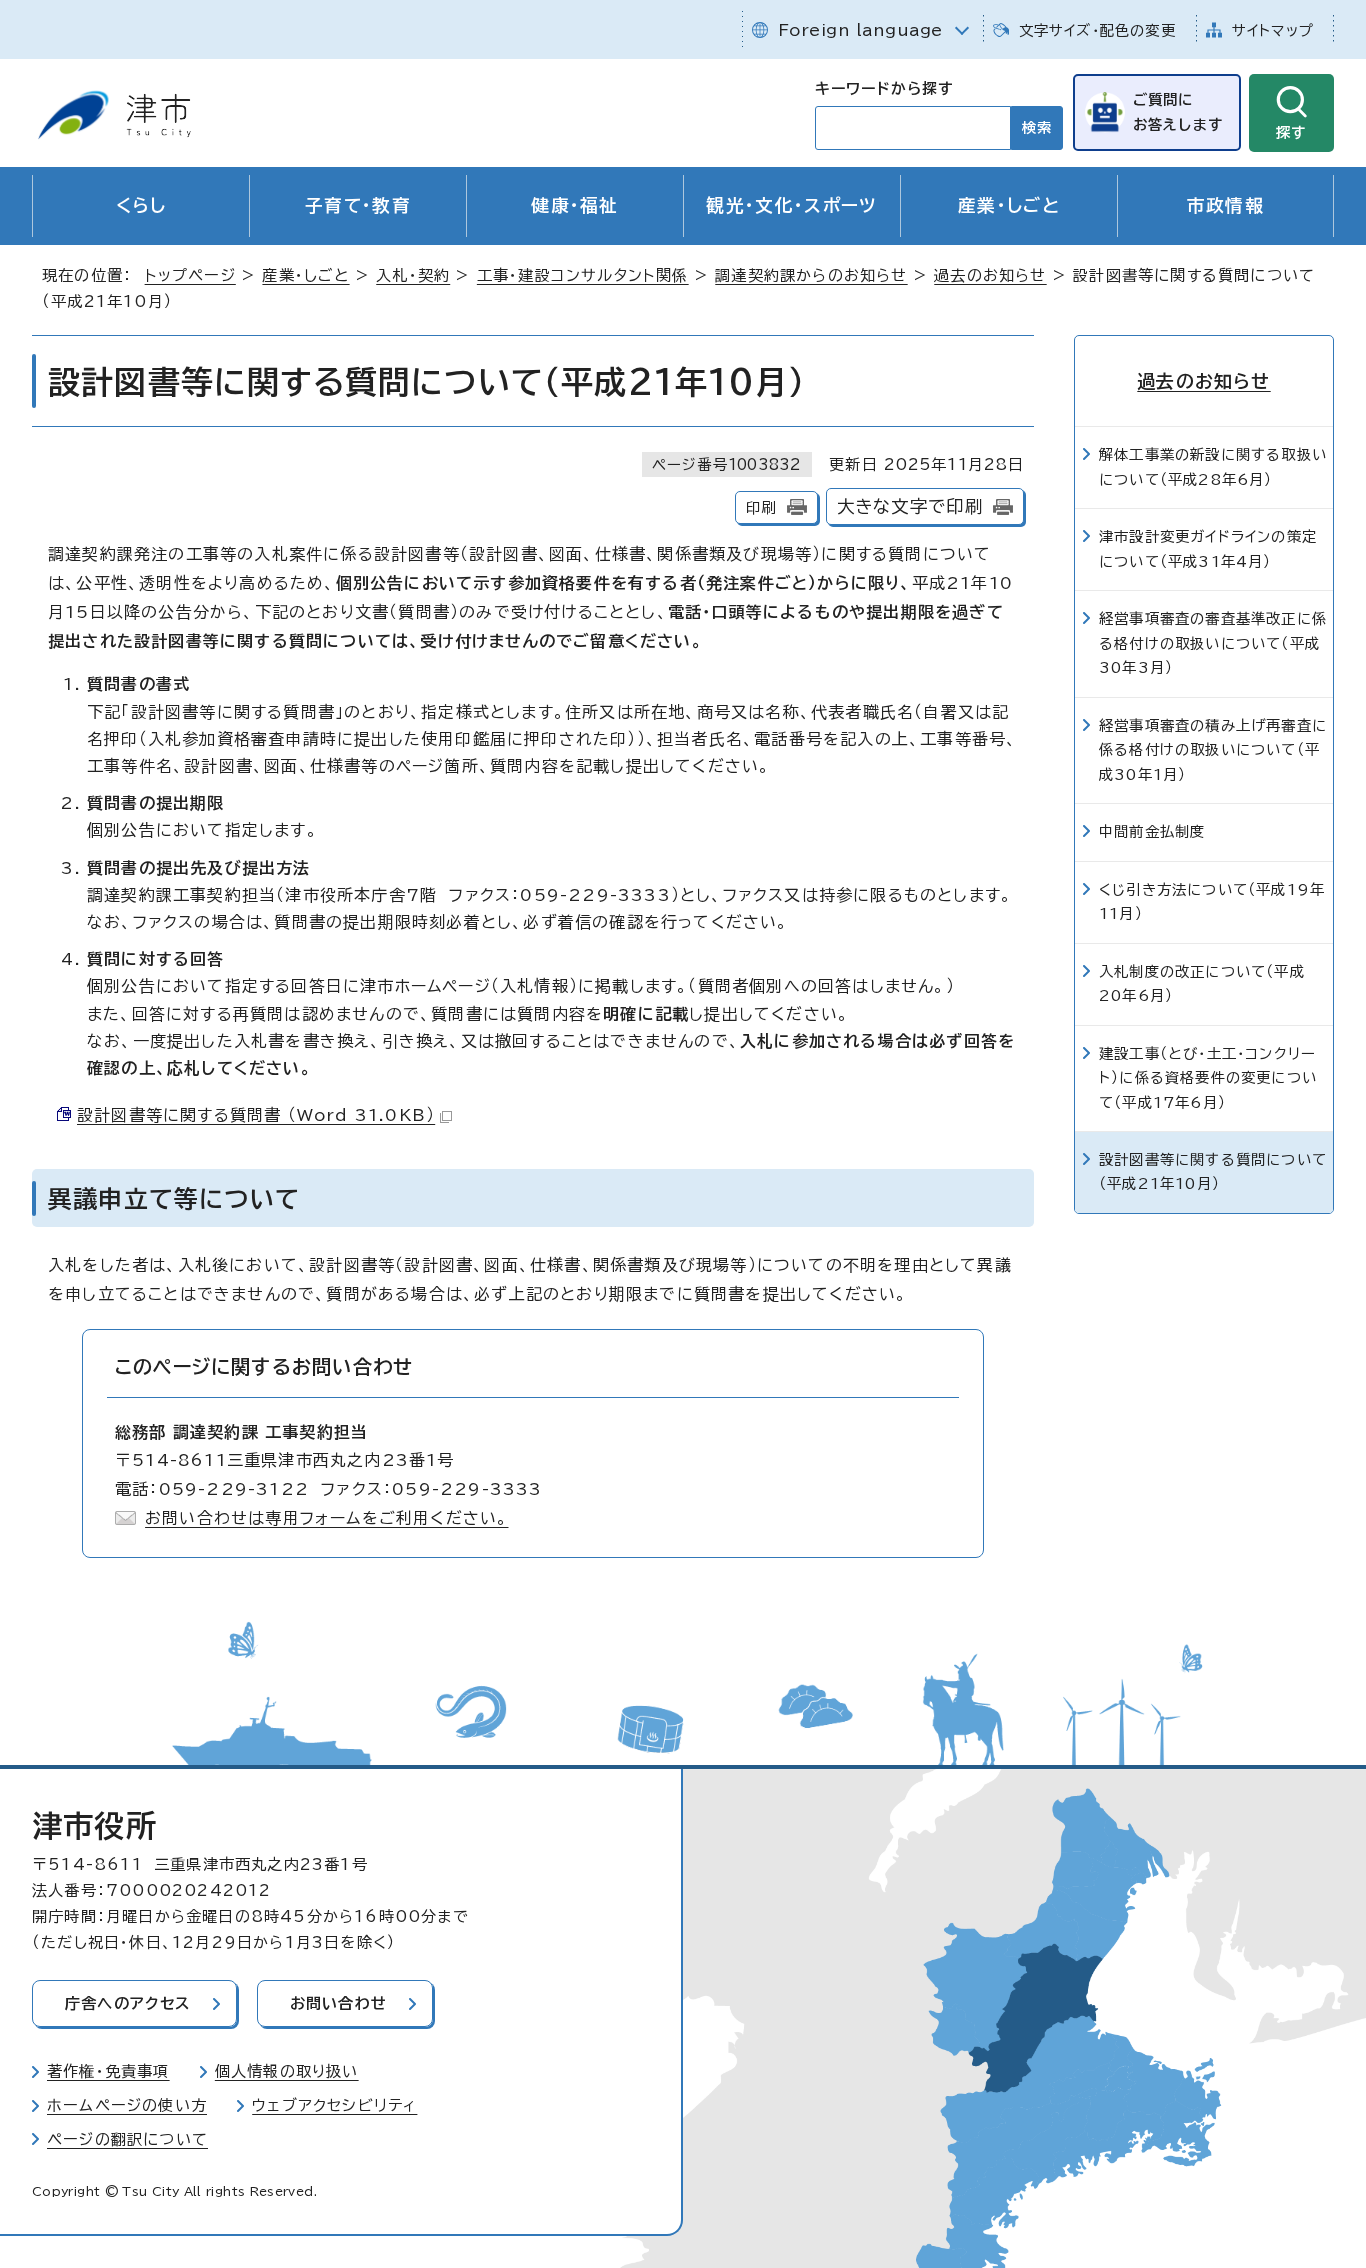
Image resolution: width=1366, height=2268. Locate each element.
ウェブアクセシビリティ (334, 2105)
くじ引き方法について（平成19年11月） (1212, 901)
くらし (141, 205)
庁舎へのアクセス (128, 2003)
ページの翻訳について (127, 2139)
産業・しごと (1009, 205)
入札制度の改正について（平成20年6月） (1202, 983)
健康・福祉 (575, 205)
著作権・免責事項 (108, 2071)
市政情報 (1225, 205)
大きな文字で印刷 (910, 506)
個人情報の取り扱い (287, 2071)
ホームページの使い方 (127, 2105)
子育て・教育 (358, 205)
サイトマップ (1273, 30)
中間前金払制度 (1152, 831)
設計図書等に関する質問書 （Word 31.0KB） (256, 1115)
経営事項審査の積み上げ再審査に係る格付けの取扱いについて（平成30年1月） (1213, 750)
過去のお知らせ (990, 275)
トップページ (190, 275)
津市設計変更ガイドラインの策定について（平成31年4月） (1208, 548)
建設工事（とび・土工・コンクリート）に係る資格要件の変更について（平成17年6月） (1208, 1078)
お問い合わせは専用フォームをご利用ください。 (326, 1518)
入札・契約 (413, 275)
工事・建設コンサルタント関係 (583, 275)
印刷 (761, 507)
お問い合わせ (338, 2003)
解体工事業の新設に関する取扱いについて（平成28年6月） (1213, 466)
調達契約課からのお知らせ (811, 275)
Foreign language (860, 30)
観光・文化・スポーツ (791, 205)
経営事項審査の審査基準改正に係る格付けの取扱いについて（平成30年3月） (1213, 643)
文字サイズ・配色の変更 (1097, 30)
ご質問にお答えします (1178, 111)
